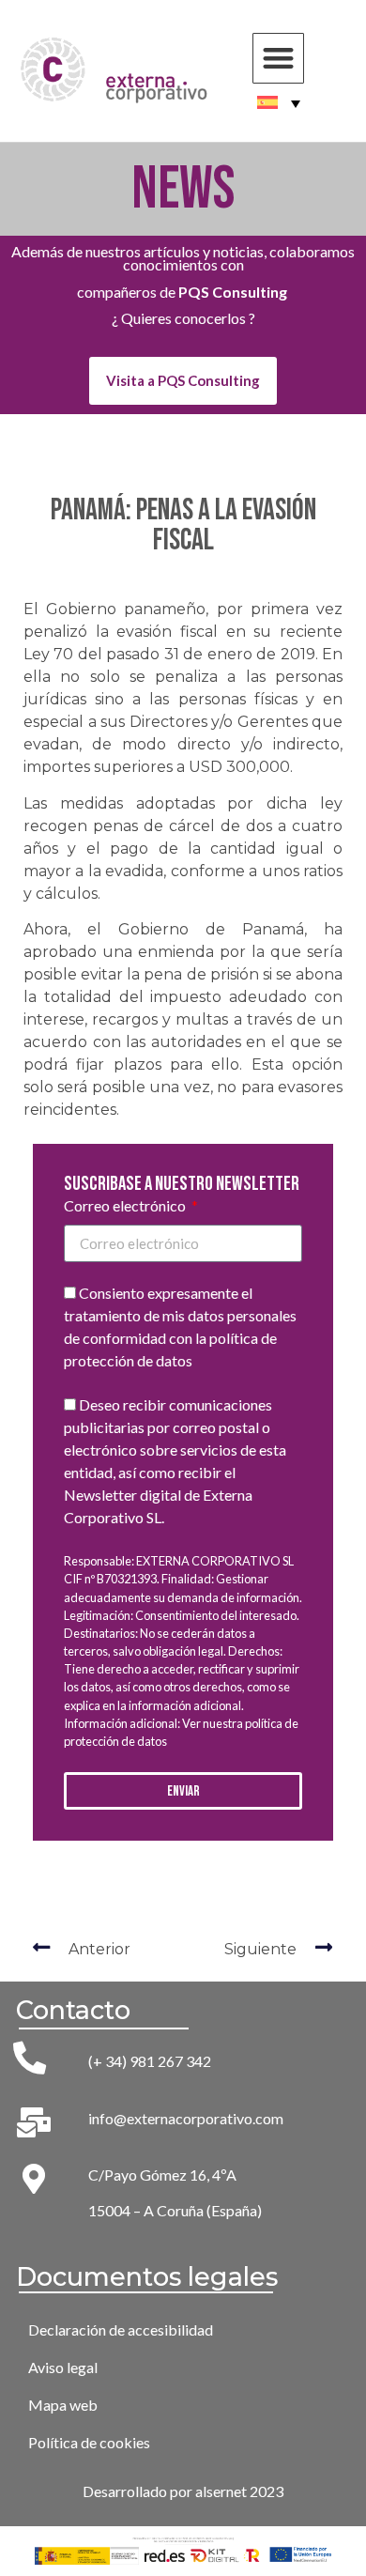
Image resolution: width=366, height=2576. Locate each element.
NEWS (183, 189)
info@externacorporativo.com (186, 2118)
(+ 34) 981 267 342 (150, 2061)
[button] (278, 59)
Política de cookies (89, 2442)
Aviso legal (63, 2367)
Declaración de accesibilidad (121, 2329)
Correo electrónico (126, 1206)
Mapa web (63, 2405)
